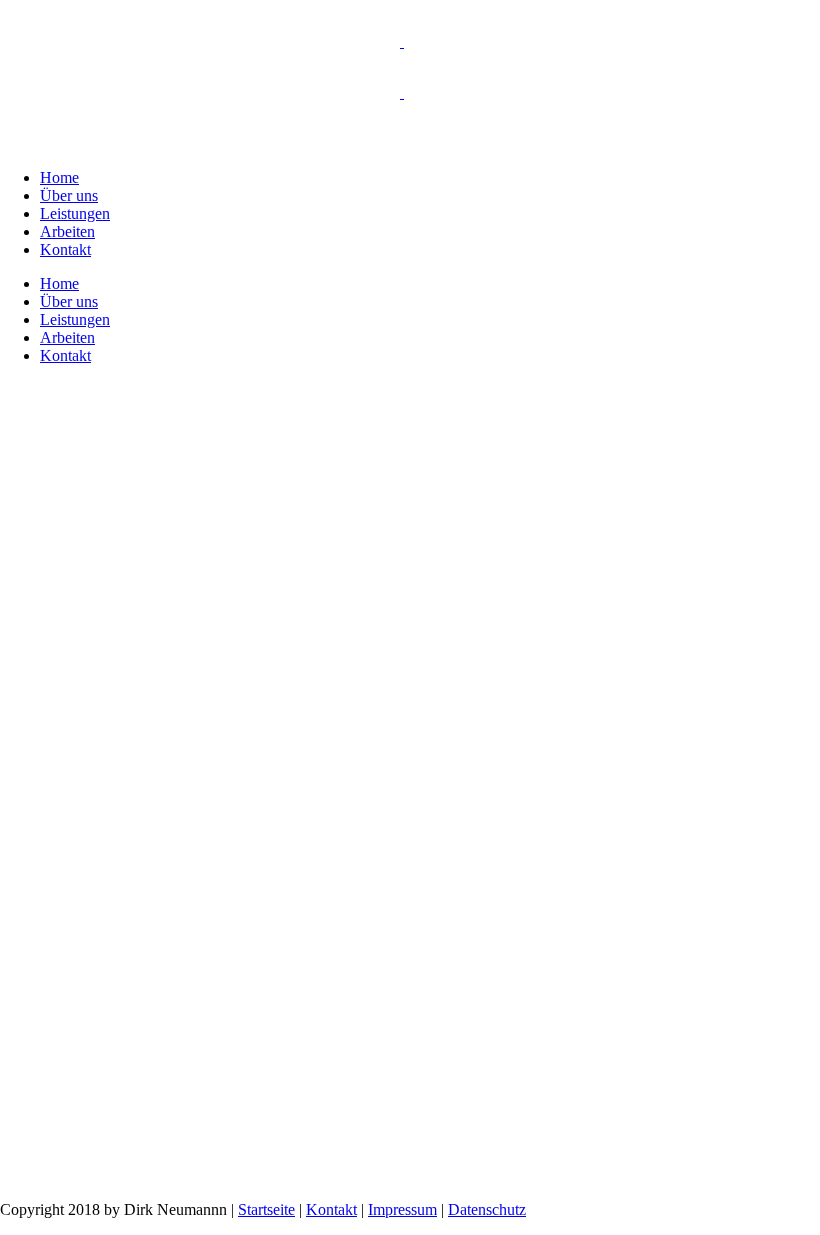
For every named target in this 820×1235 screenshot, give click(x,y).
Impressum (402, 1209)
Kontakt (331, 1209)
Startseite (266, 1209)
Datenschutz (487, 1209)
